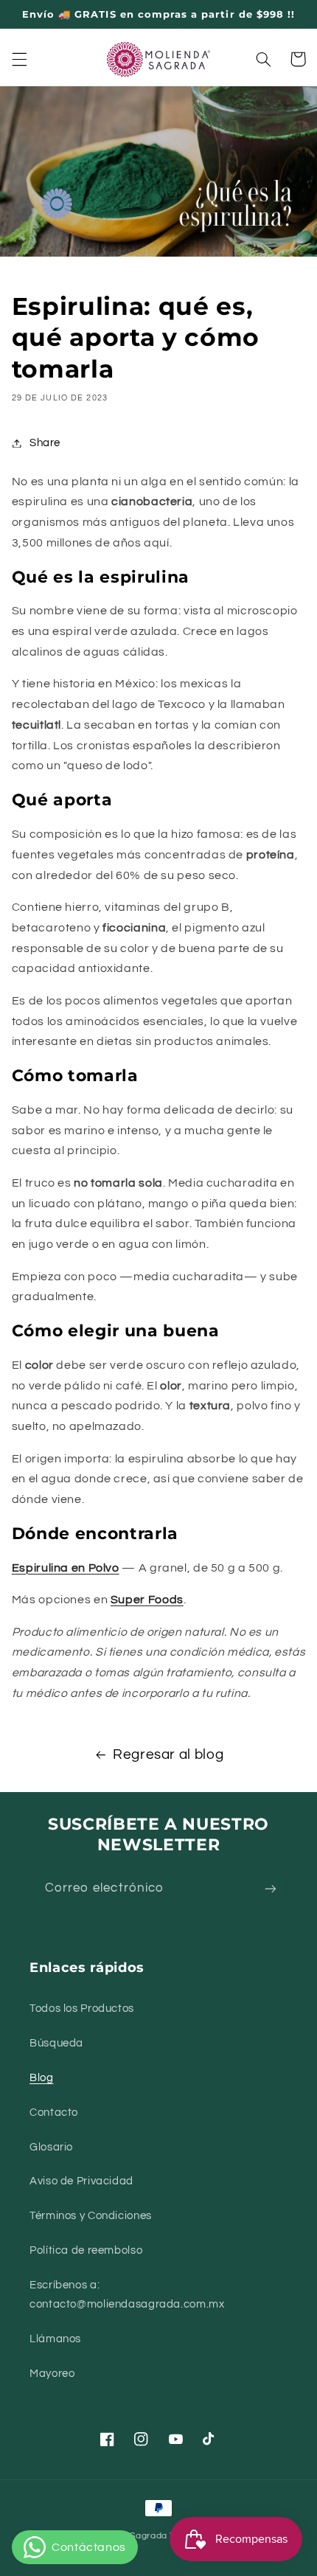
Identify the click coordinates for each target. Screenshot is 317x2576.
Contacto (54, 2112)
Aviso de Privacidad (81, 2181)
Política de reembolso (86, 2250)
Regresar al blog (168, 1755)
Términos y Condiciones (91, 2216)
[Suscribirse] (271, 1889)
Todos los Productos (82, 2009)
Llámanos (55, 2339)
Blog (42, 2078)
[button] (19, 59)
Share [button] (45, 443)
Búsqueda (56, 2043)
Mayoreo (52, 2374)
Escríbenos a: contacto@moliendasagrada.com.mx (127, 2295)
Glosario (51, 2147)
